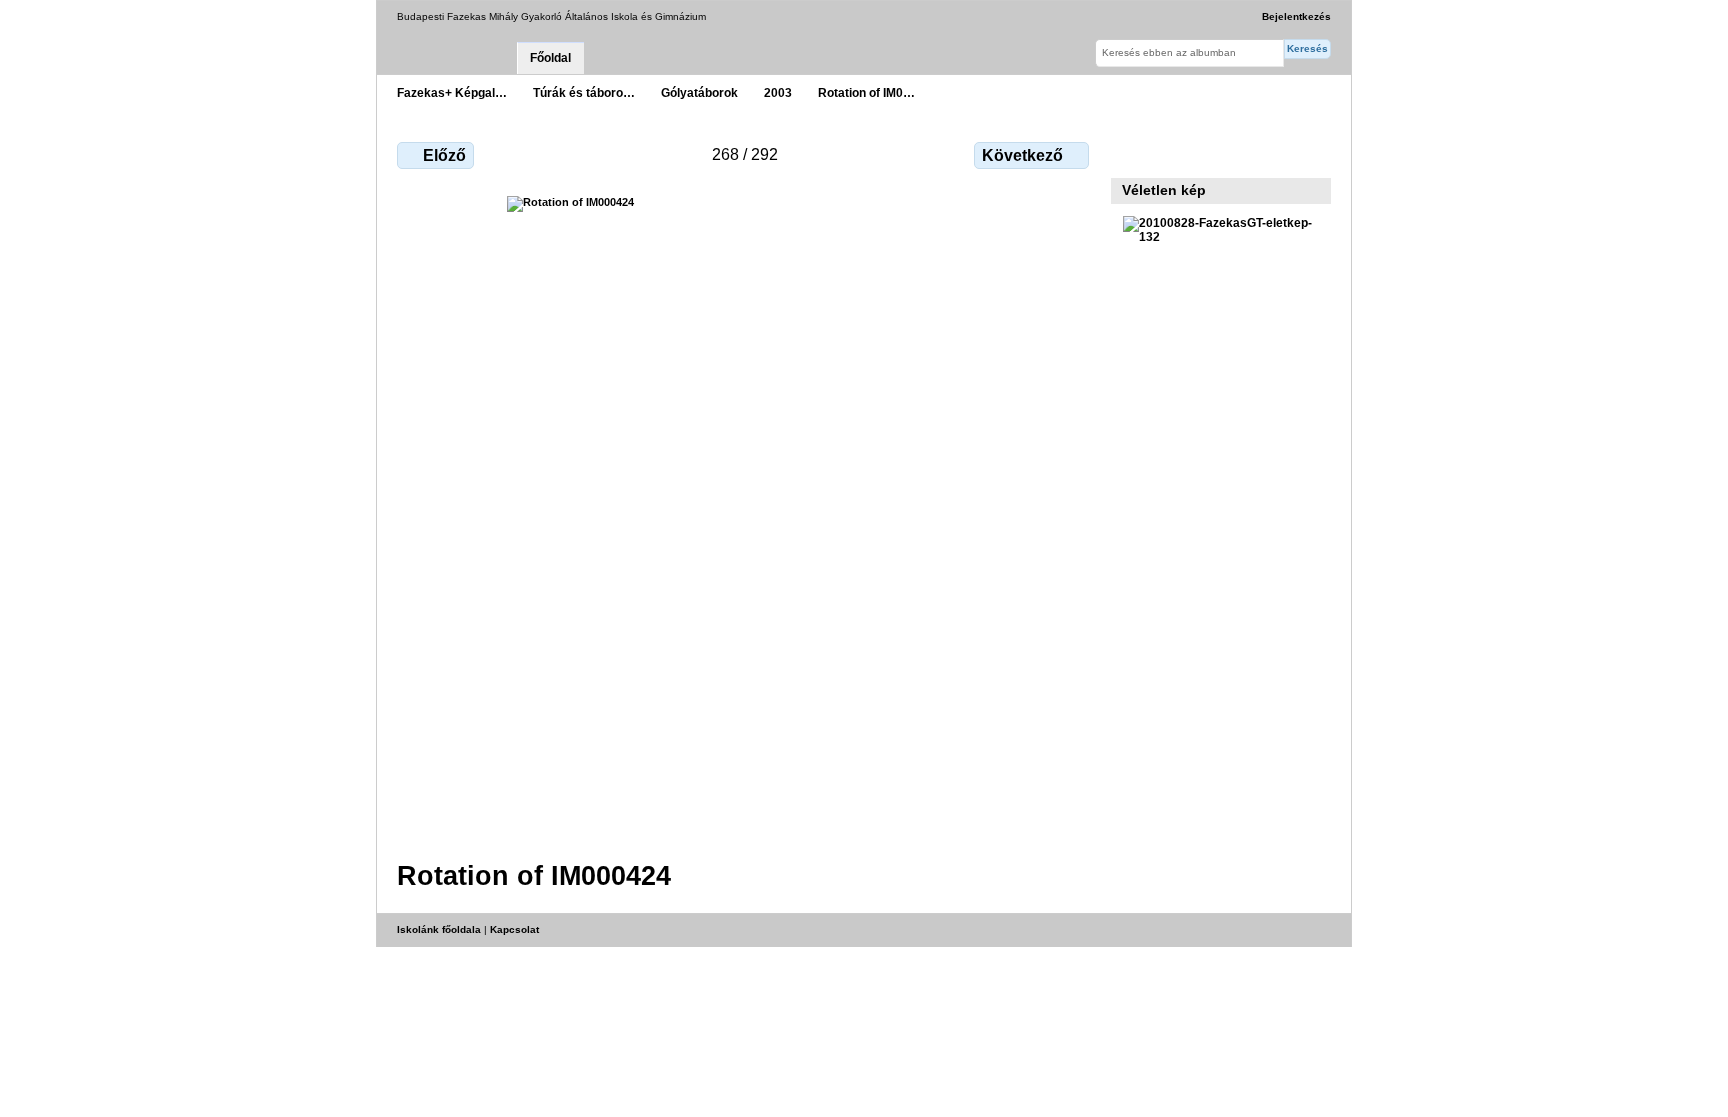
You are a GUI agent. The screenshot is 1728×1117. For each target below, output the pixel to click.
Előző (444, 155)
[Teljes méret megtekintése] (745, 516)
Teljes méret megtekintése (1133, 153)
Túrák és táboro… (584, 92)
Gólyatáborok (699, 92)
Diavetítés (1176, 153)
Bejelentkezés (1296, 16)
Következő (1022, 155)
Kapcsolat (514, 929)
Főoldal (550, 58)
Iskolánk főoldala (439, 929)
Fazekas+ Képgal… (452, 92)
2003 (778, 92)
